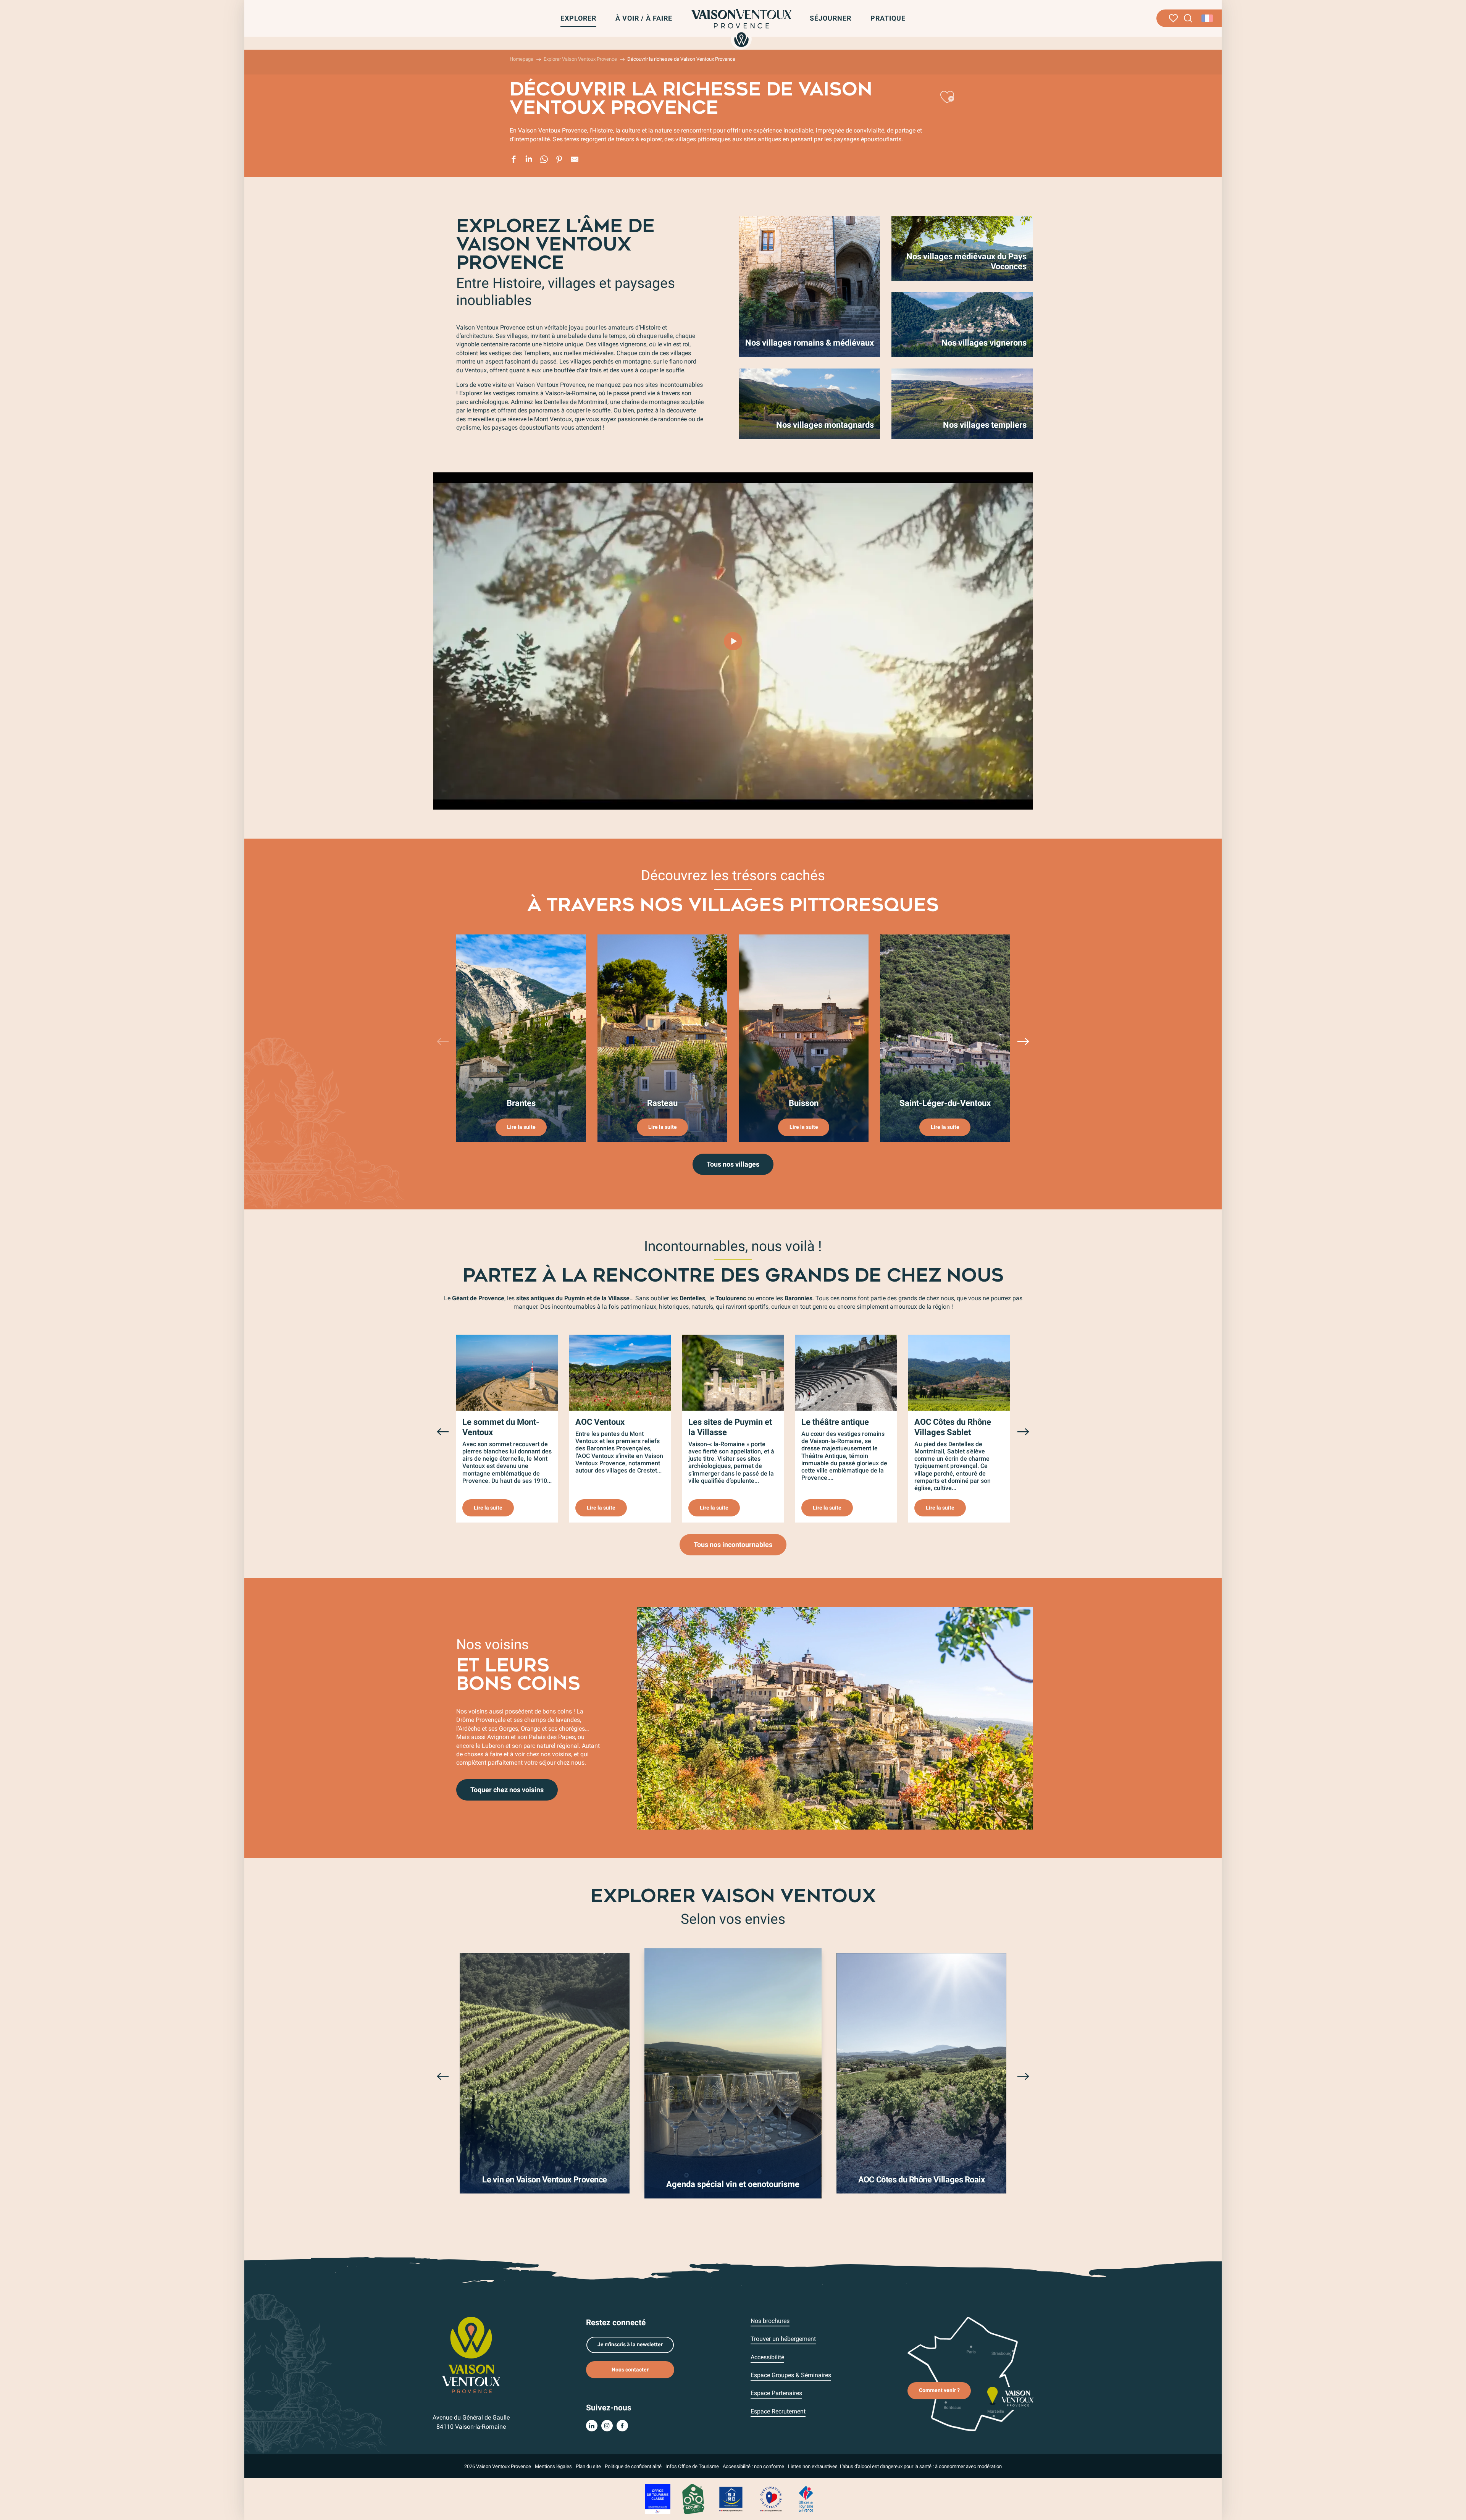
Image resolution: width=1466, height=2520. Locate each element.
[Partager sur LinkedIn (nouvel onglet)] (529, 160)
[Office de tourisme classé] (658, 2498)
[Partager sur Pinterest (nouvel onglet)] (559, 160)
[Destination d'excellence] (771, 2498)
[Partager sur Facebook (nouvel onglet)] (513, 160)
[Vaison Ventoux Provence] (741, 28)
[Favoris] (1173, 18)
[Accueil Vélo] (693, 2498)
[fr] (1208, 18)
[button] (1188, 19)
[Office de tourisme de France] (806, 2498)
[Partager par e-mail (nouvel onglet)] (575, 160)
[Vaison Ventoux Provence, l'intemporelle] (733, 641)
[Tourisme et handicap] (731, 2498)
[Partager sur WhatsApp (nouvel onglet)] (544, 160)
